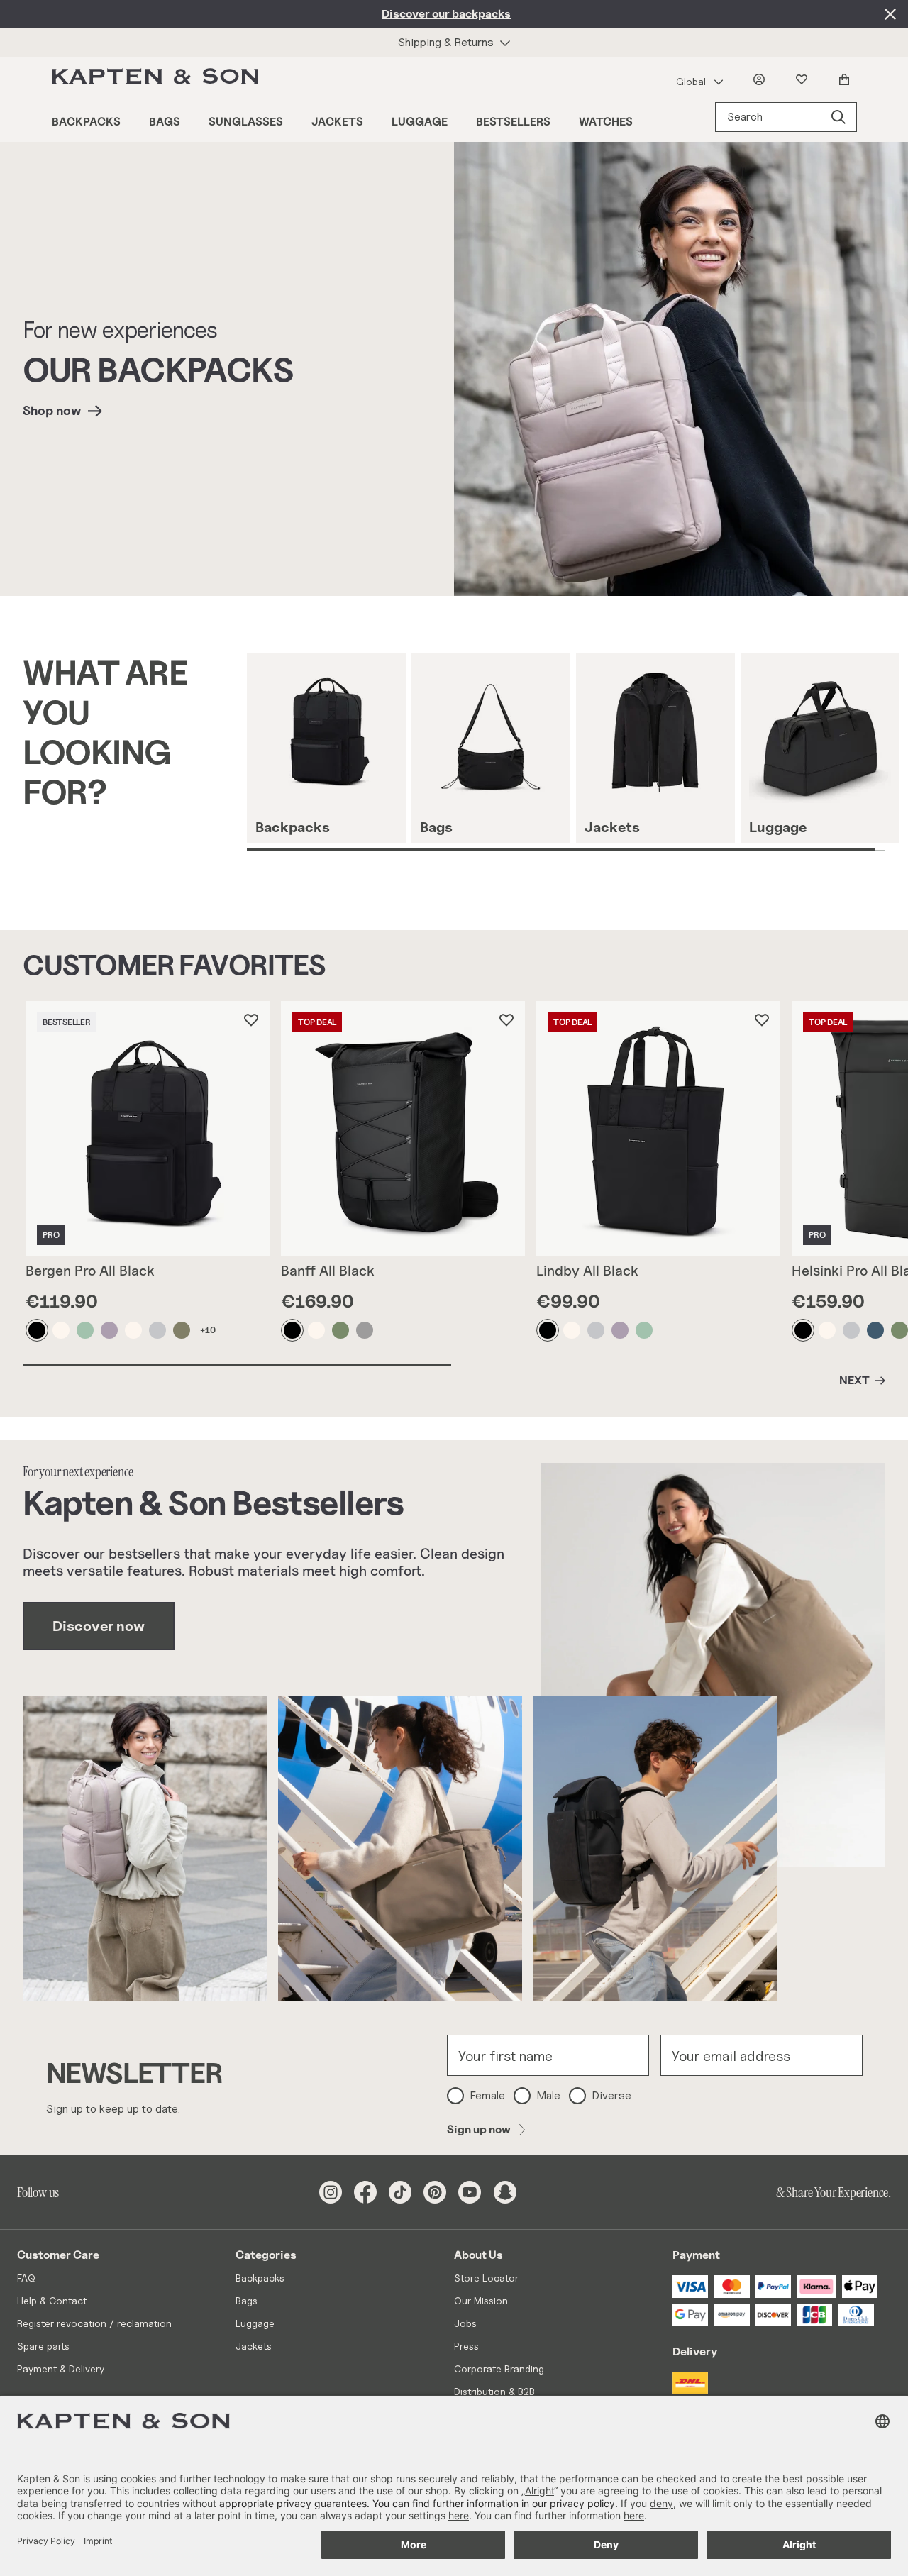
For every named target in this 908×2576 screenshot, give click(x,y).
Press (466, 2346)
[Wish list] (804, 79)
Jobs (465, 2323)
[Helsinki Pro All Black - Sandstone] (828, 1330)
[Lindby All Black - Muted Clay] (621, 1330)
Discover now (99, 1626)
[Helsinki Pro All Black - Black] (804, 1330)
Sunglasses (246, 122)
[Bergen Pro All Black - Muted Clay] (110, 1330)
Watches (606, 122)
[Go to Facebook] (365, 2192)
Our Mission (481, 2300)
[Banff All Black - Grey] (365, 1330)
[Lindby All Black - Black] (548, 1330)
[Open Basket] (847, 79)
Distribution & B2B (494, 2391)
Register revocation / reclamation (94, 2323)
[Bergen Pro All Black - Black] (38, 1330)
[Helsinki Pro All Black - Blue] (876, 1330)
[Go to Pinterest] (435, 2192)
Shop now (52, 410)
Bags (165, 122)
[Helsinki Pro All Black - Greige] (852, 1330)
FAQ (26, 2278)
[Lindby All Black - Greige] (597, 1330)
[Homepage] (158, 79)
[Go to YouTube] (470, 2192)
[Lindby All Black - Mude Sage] (645, 1330)
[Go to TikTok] (400, 2192)
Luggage (420, 122)
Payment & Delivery (61, 2368)
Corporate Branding (499, 2368)
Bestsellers (513, 122)
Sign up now (479, 2129)
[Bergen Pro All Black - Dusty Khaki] (182, 1330)
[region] (577, 752)
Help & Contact (52, 2300)
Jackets (337, 122)
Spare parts (43, 2346)
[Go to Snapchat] (505, 2192)
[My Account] (762, 79)
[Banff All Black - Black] (293, 1330)
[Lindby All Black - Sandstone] (572, 1330)
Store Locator (486, 2278)
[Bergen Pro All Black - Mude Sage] (86, 1330)
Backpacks (86, 122)
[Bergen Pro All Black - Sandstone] (62, 1330)
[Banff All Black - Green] (341, 1330)
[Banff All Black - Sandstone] (317, 1330)
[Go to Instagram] (331, 2192)
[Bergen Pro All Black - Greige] (158, 1330)
